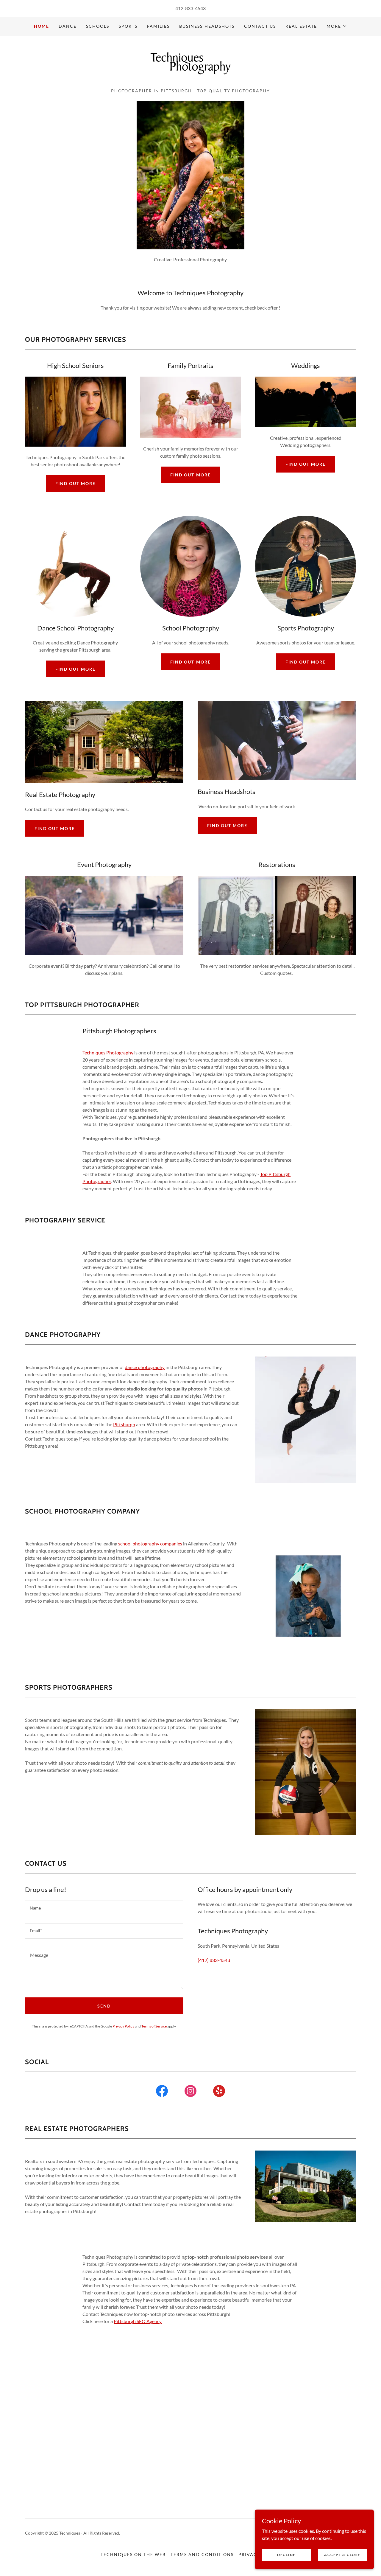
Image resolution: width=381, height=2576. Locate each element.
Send (104, 2006)
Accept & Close (342, 2555)
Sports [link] (128, 26)
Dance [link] (68, 26)
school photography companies (150, 1543)
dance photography (145, 1367)
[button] (337, 26)
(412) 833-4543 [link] (214, 1960)
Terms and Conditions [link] (202, 2554)
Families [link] (158, 26)
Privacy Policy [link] (123, 2026)
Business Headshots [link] (207, 26)
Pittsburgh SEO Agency (138, 2321)
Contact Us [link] (260, 26)
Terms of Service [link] (154, 2026)
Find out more (75, 483)
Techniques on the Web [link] (133, 2554)
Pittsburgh (124, 1424)
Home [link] (42, 26)
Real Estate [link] (301, 26)
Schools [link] (98, 26)
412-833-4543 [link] (190, 8)
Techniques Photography (108, 1052)
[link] (190, 64)
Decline (286, 2555)
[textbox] (104, 1908)
